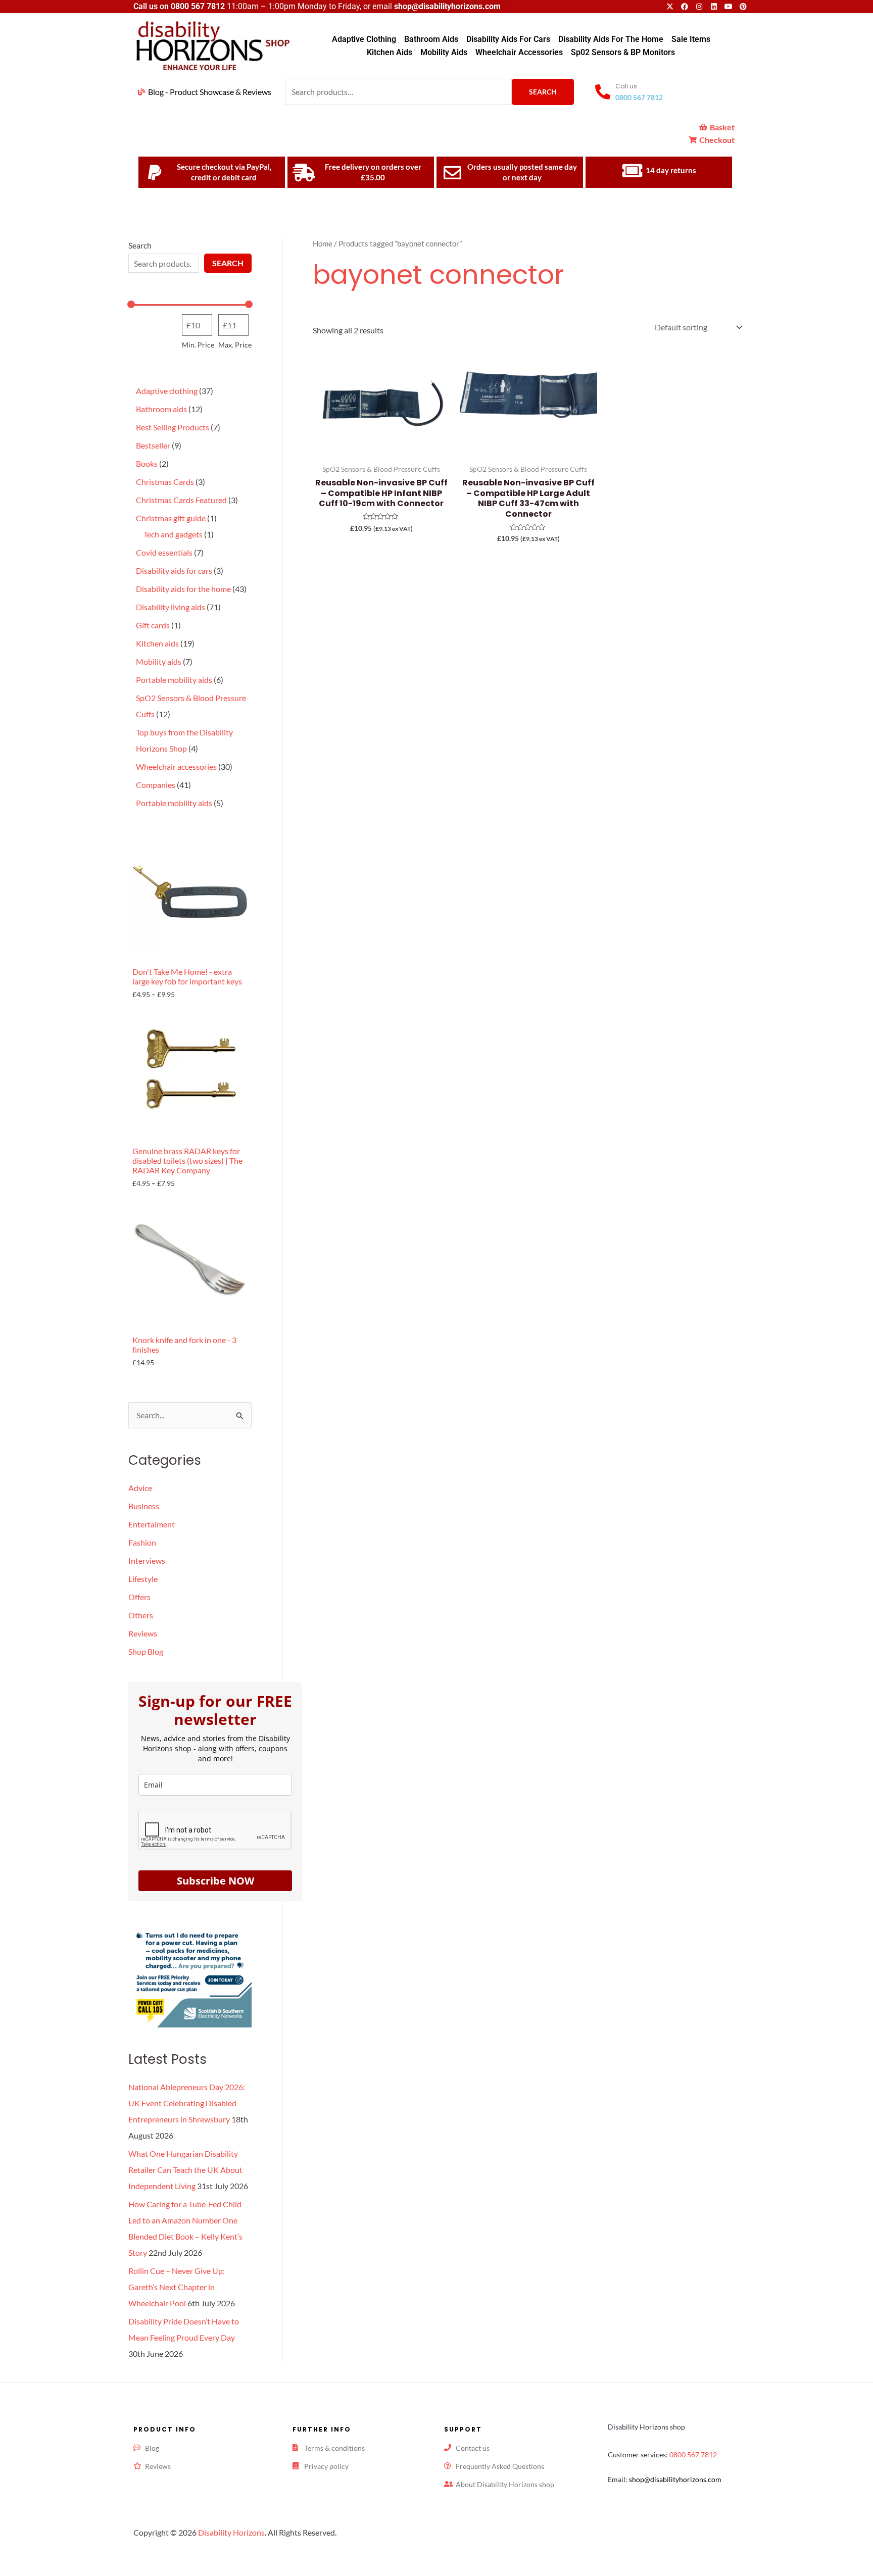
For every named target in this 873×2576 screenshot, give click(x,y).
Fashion (142, 1542)
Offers (139, 1597)
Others (141, 1615)
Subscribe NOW (215, 1881)
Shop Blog (146, 1651)
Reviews (143, 1633)
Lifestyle (143, 1579)
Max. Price (235, 345)
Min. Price (198, 345)
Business (144, 1506)
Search (543, 92)
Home (323, 243)
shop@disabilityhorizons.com (675, 2479)
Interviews (147, 1561)
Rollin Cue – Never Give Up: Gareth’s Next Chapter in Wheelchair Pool (177, 2287)
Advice (140, 1488)
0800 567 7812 (198, 6)
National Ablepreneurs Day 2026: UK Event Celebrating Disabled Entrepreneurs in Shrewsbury (187, 2103)
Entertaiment (152, 1524)
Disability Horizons (231, 2532)
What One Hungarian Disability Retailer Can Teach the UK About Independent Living (185, 2170)
